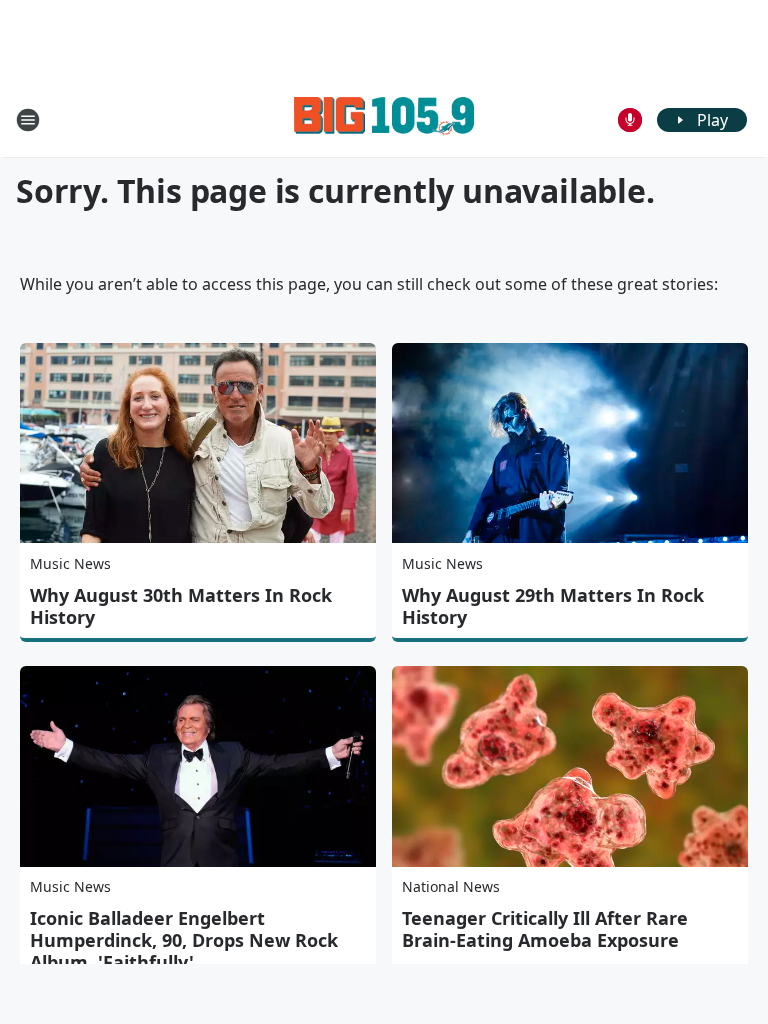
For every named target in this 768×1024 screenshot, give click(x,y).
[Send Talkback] (630, 120)
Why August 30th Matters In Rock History (181, 606)
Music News (70, 563)
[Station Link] (384, 119)
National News (451, 886)
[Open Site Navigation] (28, 120)
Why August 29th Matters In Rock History (553, 606)
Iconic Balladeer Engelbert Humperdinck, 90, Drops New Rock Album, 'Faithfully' (184, 940)
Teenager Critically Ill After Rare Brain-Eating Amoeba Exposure (545, 929)
